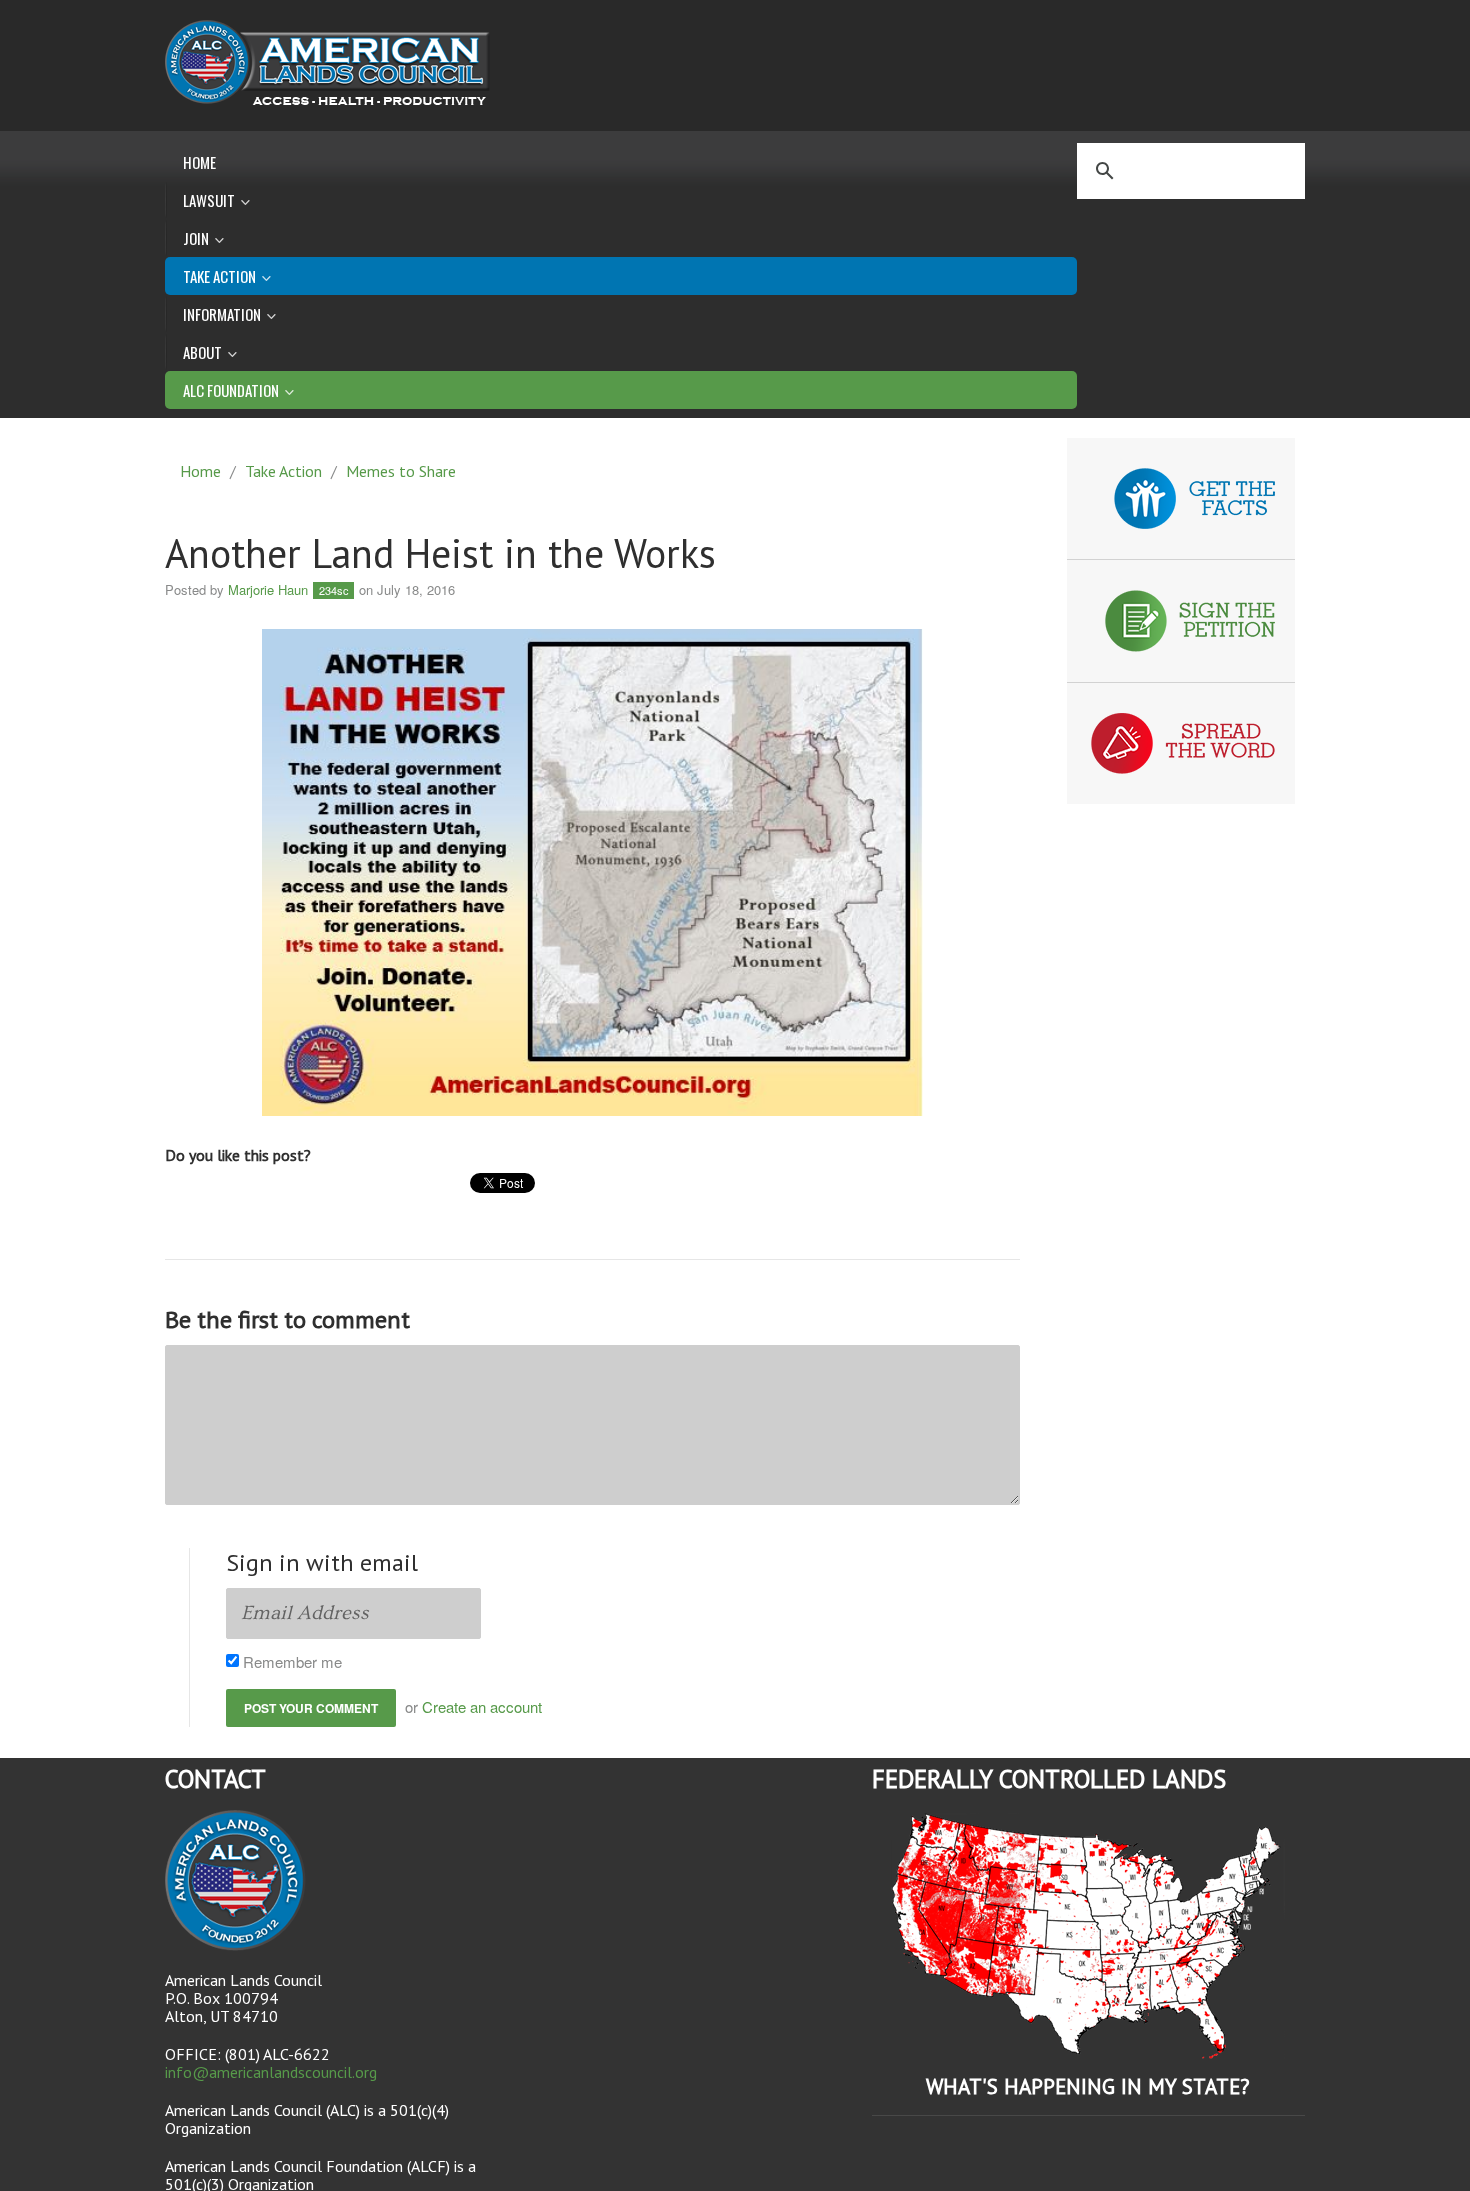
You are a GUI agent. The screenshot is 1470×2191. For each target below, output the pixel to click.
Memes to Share (401, 471)
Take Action (283, 471)
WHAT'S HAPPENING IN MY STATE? (1088, 2086)
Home (199, 162)
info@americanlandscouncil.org (271, 2072)
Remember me (294, 1661)
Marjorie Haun (268, 589)
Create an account (482, 1706)
